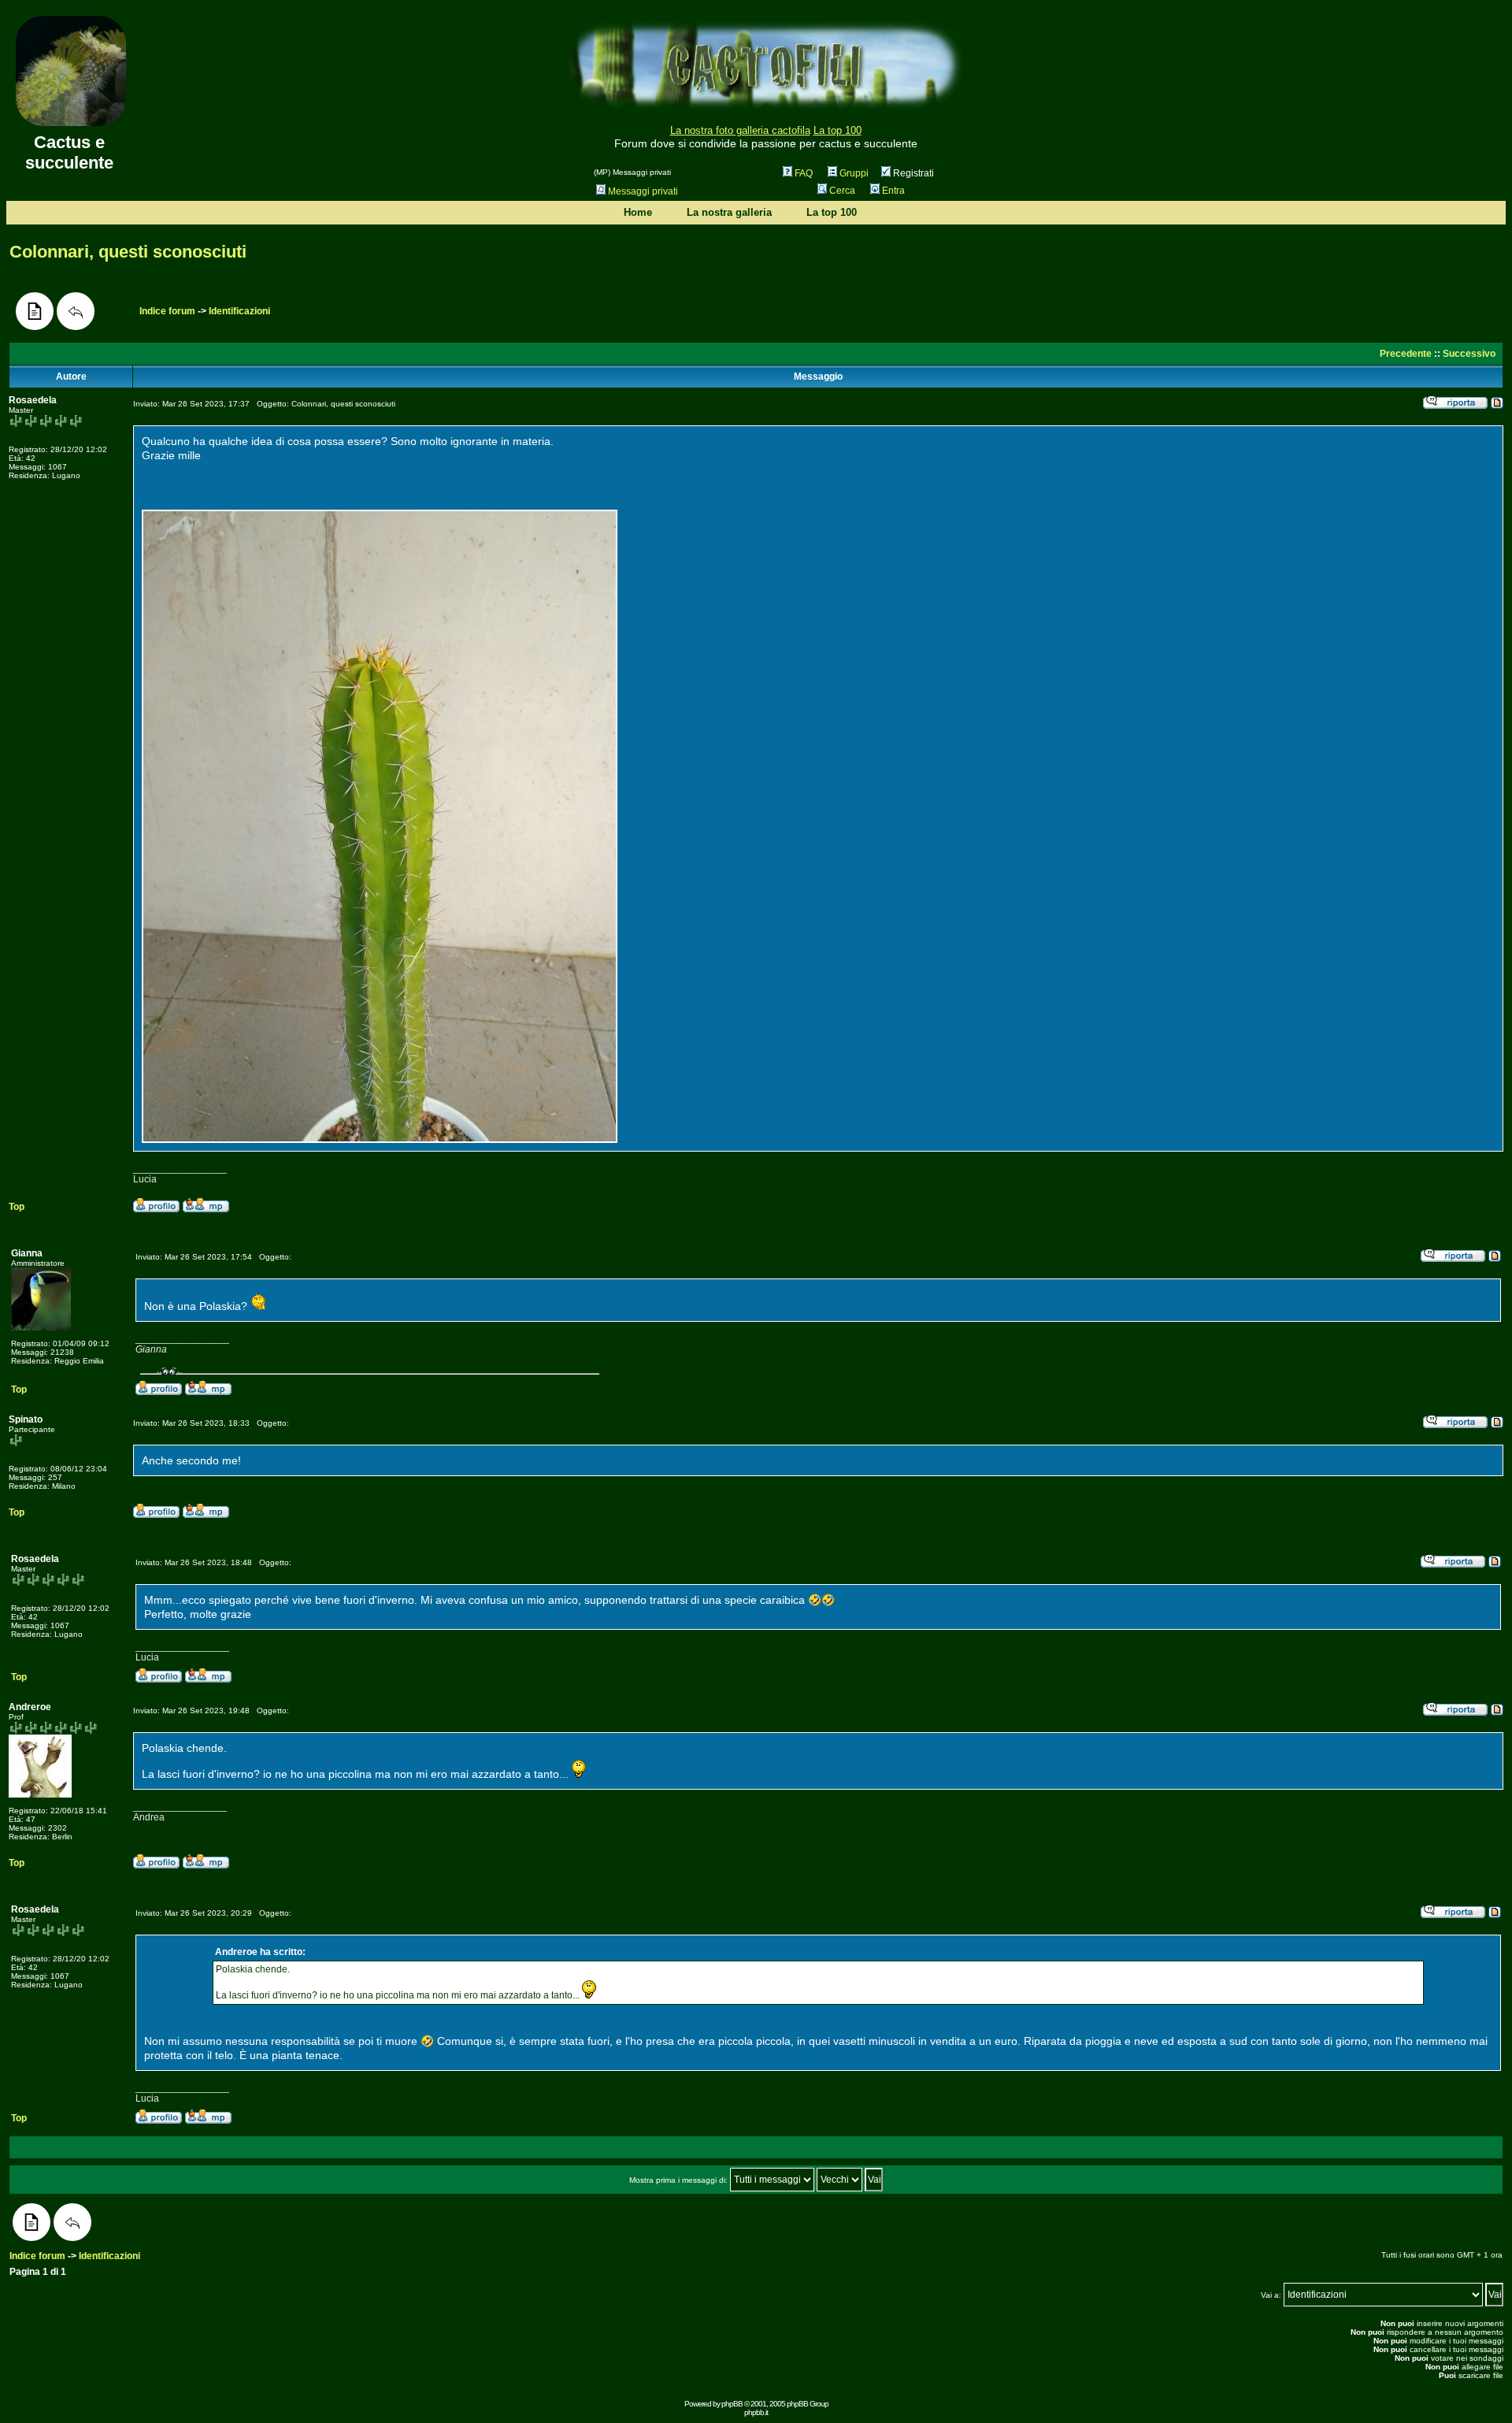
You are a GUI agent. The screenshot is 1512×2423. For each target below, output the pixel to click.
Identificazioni (239, 311)
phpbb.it (756, 2412)
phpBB (732, 2404)
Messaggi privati (643, 191)
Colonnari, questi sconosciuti (128, 252)
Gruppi (854, 173)
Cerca (842, 191)
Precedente (1406, 354)
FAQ (804, 173)
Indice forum (167, 311)
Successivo (1469, 354)
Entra (893, 191)
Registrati (912, 173)
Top (17, 1207)
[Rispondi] (76, 311)
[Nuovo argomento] (35, 311)
